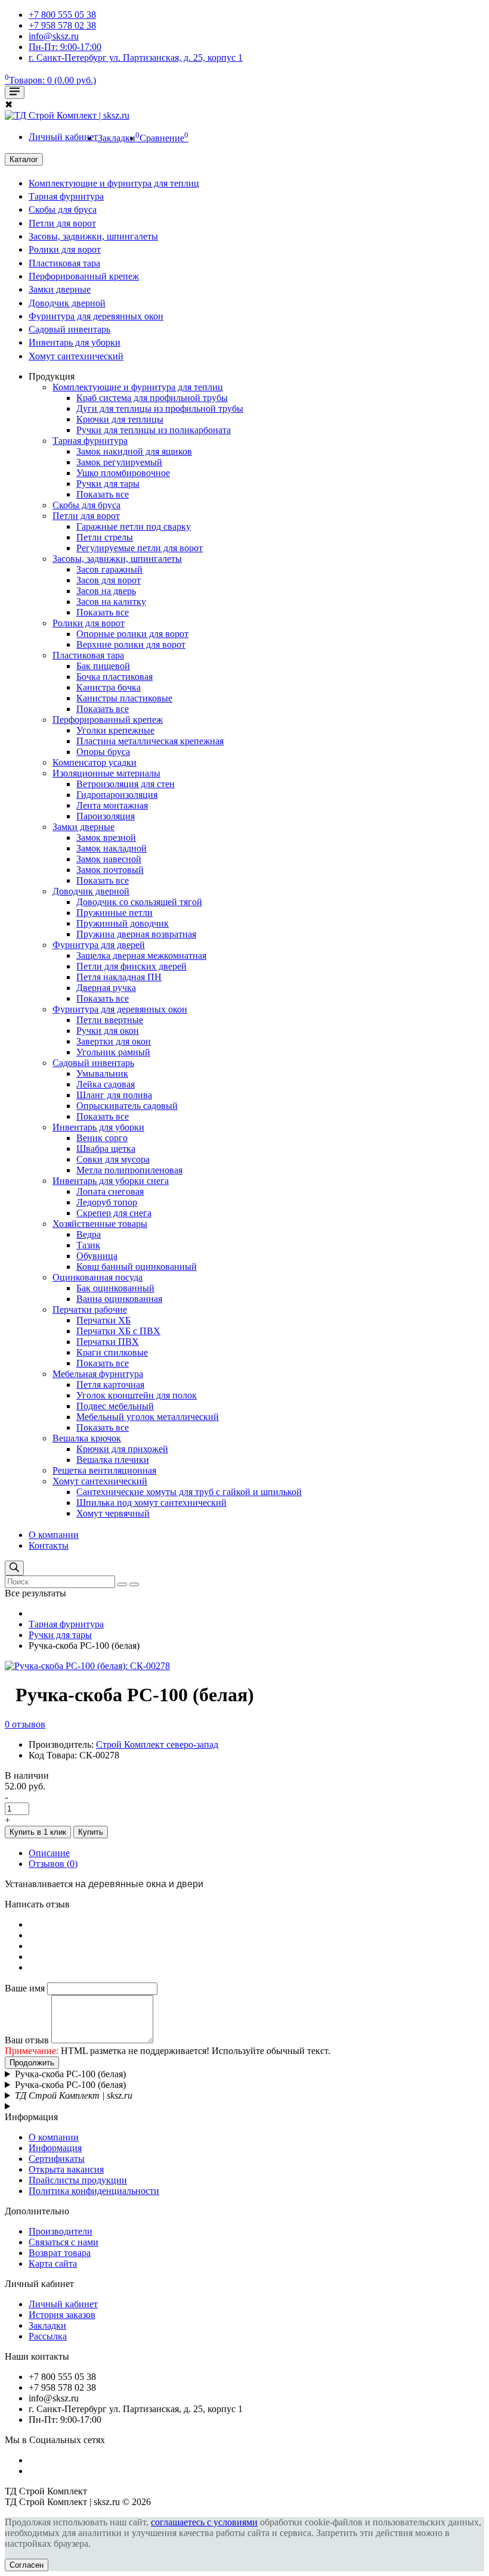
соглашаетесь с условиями (204, 2522)
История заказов (62, 2315)
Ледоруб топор (107, 1202)
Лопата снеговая (110, 1191)
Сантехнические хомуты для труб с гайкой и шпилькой (189, 1492)
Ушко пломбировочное (123, 473)
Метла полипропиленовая (129, 1170)
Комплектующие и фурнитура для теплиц (114, 183)
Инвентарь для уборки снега (111, 1181)
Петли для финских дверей (131, 966)
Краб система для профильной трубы (152, 398)
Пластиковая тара (64, 263)
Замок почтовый (110, 870)
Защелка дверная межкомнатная (141, 955)
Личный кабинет (63, 2304)
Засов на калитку (111, 602)
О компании (54, 1535)
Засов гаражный (109, 569)
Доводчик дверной (67, 303)
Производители (61, 2231)
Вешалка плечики (113, 1460)
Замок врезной (106, 838)
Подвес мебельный (115, 1406)
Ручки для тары (108, 484)
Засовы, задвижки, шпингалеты (93, 236)
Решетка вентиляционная (104, 1470)
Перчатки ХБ (103, 1320)
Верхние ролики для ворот (131, 644)
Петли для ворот (62, 223)
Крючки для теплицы (120, 419)
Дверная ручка (106, 988)
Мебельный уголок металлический (148, 1417)
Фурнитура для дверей (99, 945)
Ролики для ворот (65, 249)
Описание (49, 1853)
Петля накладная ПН (119, 977)
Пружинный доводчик (123, 923)
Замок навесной (109, 859)
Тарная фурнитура (66, 196)
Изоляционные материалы (106, 773)
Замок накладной (112, 848)
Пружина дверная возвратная (136, 934)
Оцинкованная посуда (98, 1277)
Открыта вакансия (66, 2169)
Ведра (89, 1234)
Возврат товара (60, 2253)
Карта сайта (53, 2263)
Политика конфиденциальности (94, 2191)
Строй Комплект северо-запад (157, 1744)
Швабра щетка (106, 1149)
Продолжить (32, 2063)
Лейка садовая (106, 1084)
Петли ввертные (110, 1020)
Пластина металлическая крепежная (150, 741)
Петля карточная (110, 1385)
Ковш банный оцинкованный (137, 1267)
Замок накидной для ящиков (134, 451)
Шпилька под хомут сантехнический (151, 1503)
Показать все (103, 494)
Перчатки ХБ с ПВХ (118, 1331)
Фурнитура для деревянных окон (96, 316)
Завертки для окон (114, 1041)
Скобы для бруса (63, 209)
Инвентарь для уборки (75, 342)
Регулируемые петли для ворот (140, 548)
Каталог (24, 159)
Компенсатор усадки (95, 762)
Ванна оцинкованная (119, 1299)
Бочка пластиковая (114, 677)
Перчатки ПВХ (108, 1342)
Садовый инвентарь (69, 329)
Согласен (27, 2565)
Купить (91, 1832)
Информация (55, 2148)
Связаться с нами (64, 2242)
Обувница (97, 1256)
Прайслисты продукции (78, 2180)
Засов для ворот (109, 580)
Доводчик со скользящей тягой (139, 902)
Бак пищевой (103, 666)
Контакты (49, 1545)
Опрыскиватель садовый (127, 1106)
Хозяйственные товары (100, 1224)
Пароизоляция (106, 816)
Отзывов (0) (53, 1864)
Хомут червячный (113, 1513)
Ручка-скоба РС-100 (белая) (70, 2074)
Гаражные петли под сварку (134, 526)
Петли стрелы (105, 537)
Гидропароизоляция (117, 795)
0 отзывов (25, 1724)
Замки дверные (60, 289)
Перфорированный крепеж (84, 276)
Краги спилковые (112, 1352)
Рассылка (48, 2336)
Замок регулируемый (119, 462)
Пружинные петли (114, 913)
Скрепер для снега (114, 1213)
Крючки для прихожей (122, 1449)
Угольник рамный (113, 1052)
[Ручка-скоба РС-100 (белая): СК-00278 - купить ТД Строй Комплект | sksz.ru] (87, 1666)
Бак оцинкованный (115, 1288)
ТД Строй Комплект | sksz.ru (74, 2095)
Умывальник (102, 1073)
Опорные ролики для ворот (132, 634)
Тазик (88, 1245)
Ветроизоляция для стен (126, 784)
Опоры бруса (103, 752)
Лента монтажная (112, 805)
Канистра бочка (109, 687)
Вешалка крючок (87, 1438)
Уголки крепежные (115, 730)
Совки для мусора (113, 1159)
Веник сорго (102, 1138)
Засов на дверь (106, 591)
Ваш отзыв (27, 2040)
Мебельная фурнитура (98, 1374)
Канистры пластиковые (124, 698)
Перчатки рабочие (90, 1309)
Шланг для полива (114, 1095)
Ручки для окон (108, 1031)
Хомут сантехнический (76, 356)
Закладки (47, 2325)
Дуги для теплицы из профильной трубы (160, 408)
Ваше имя (25, 1988)
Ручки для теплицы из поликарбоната (154, 430)
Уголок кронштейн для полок (137, 1395)
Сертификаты (57, 2159)
